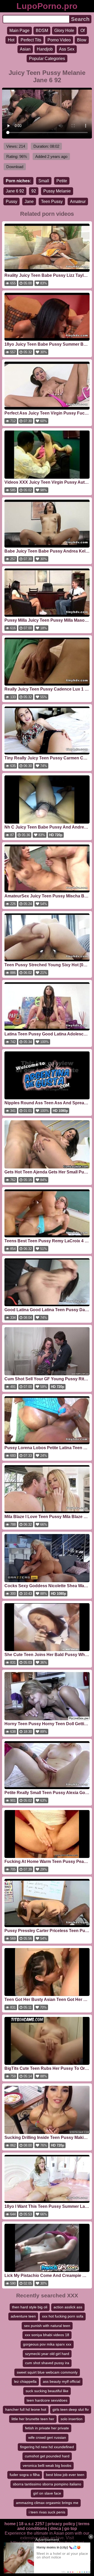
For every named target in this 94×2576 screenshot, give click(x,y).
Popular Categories (47, 59)
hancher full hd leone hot (26, 2409)
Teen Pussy (52, 202)
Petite (62, 181)
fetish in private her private (47, 2428)
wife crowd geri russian (47, 2437)
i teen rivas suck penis (47, 2512)
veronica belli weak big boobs (47, 2465)
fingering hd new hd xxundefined (47, 2447)
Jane (29, 202)
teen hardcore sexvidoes (47, 2400)
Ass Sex (67, 49)
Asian (25, 49)
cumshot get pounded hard (47, 2456)
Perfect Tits (31, 40)
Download (15, 167)
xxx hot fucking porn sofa (63, 2316)
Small (44, 181)
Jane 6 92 (15, 191)
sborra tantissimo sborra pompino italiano (47, 2484)
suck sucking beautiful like (47, 2391)
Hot (11, 40)
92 (34, 191)
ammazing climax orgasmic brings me (47, 2503)
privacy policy (61, 2524)
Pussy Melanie (57, 191)
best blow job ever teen (65, 2475)
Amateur (78, 202)
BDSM (42, 31)
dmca (56, 2528)
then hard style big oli (30, 2307)
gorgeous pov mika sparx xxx (47, 2344)
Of (83, 31)
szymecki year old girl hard (47, 2354)
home (10, 2524)
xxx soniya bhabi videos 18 (47, 2335)
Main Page (19, 31)
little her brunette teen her (33, 2419)
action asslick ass (68, 2307)
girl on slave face (47, 2493)
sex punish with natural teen (47, 2326)
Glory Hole (64, 31)
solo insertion (72, 2419)
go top (71, 2528)
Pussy (11, 202)
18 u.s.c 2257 (32, 2524)
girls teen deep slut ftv (71, 2409)
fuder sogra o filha (25, 2475)
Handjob (45, 49)
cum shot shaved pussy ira (47, 2363)
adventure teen (23, 2316)
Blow (82, 40)
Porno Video (59, 40)
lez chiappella (25, 2381)
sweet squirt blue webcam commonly (47, 2372)
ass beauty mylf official (61, 2381)
